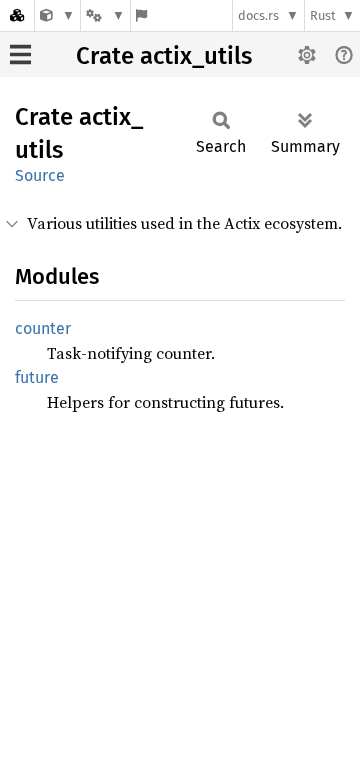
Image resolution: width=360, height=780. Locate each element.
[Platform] (105, 15)
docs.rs (258, 15)
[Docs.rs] (17, 15)
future (37, 377)
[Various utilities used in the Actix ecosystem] (57, 15)
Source (40, 175)
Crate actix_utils (164, 56)
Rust (323, 15)
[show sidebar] (20, 54)
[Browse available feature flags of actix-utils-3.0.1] (141, 15)
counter (43, 328)
